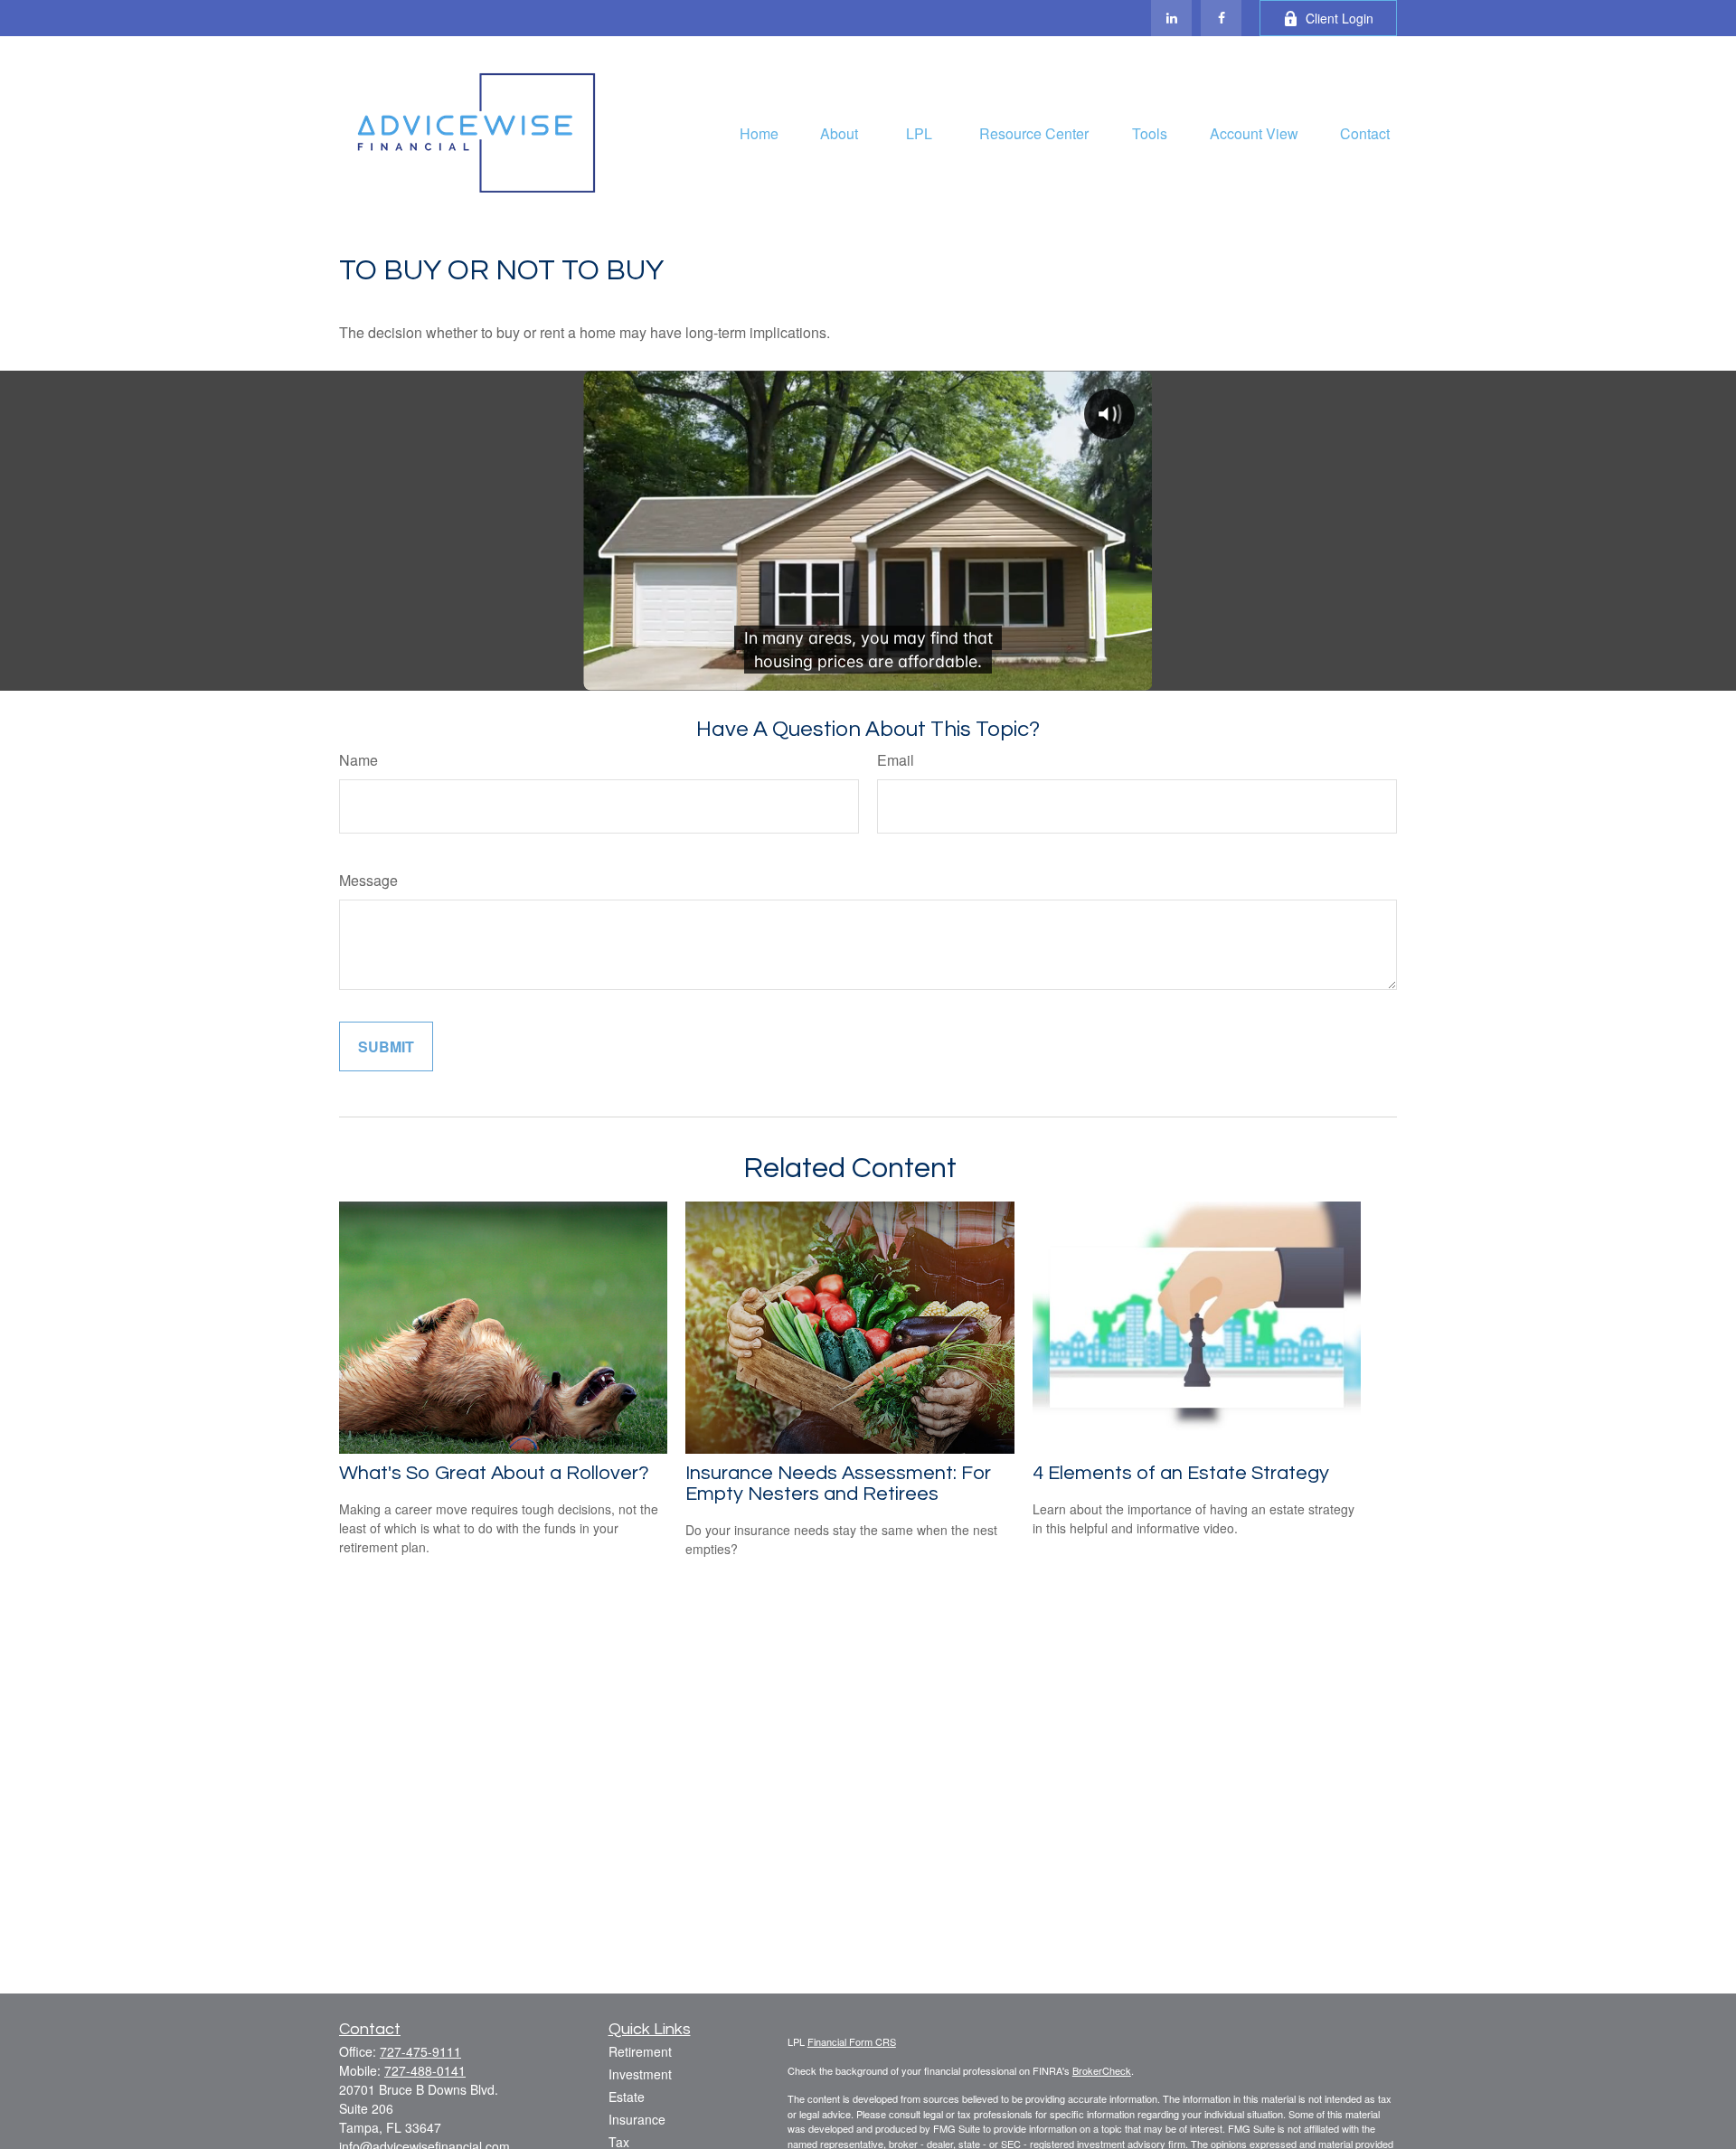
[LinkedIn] (1171, 18)
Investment (640, 2074)
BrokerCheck (1102, 2070)
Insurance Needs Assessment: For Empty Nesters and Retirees (838, 1484)
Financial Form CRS (852, 2041)
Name (359, 760)
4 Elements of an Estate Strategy (1181, 1473)
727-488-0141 (425, 2070)
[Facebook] (1221, 18)
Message (368, 880)
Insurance (637, 2119)
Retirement (640, 2051)
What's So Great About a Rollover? (494, 1473)
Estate (627, 2097)
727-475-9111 (420, 2051)
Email (896, 760)
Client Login (1340, 18)
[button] (759, 132)
